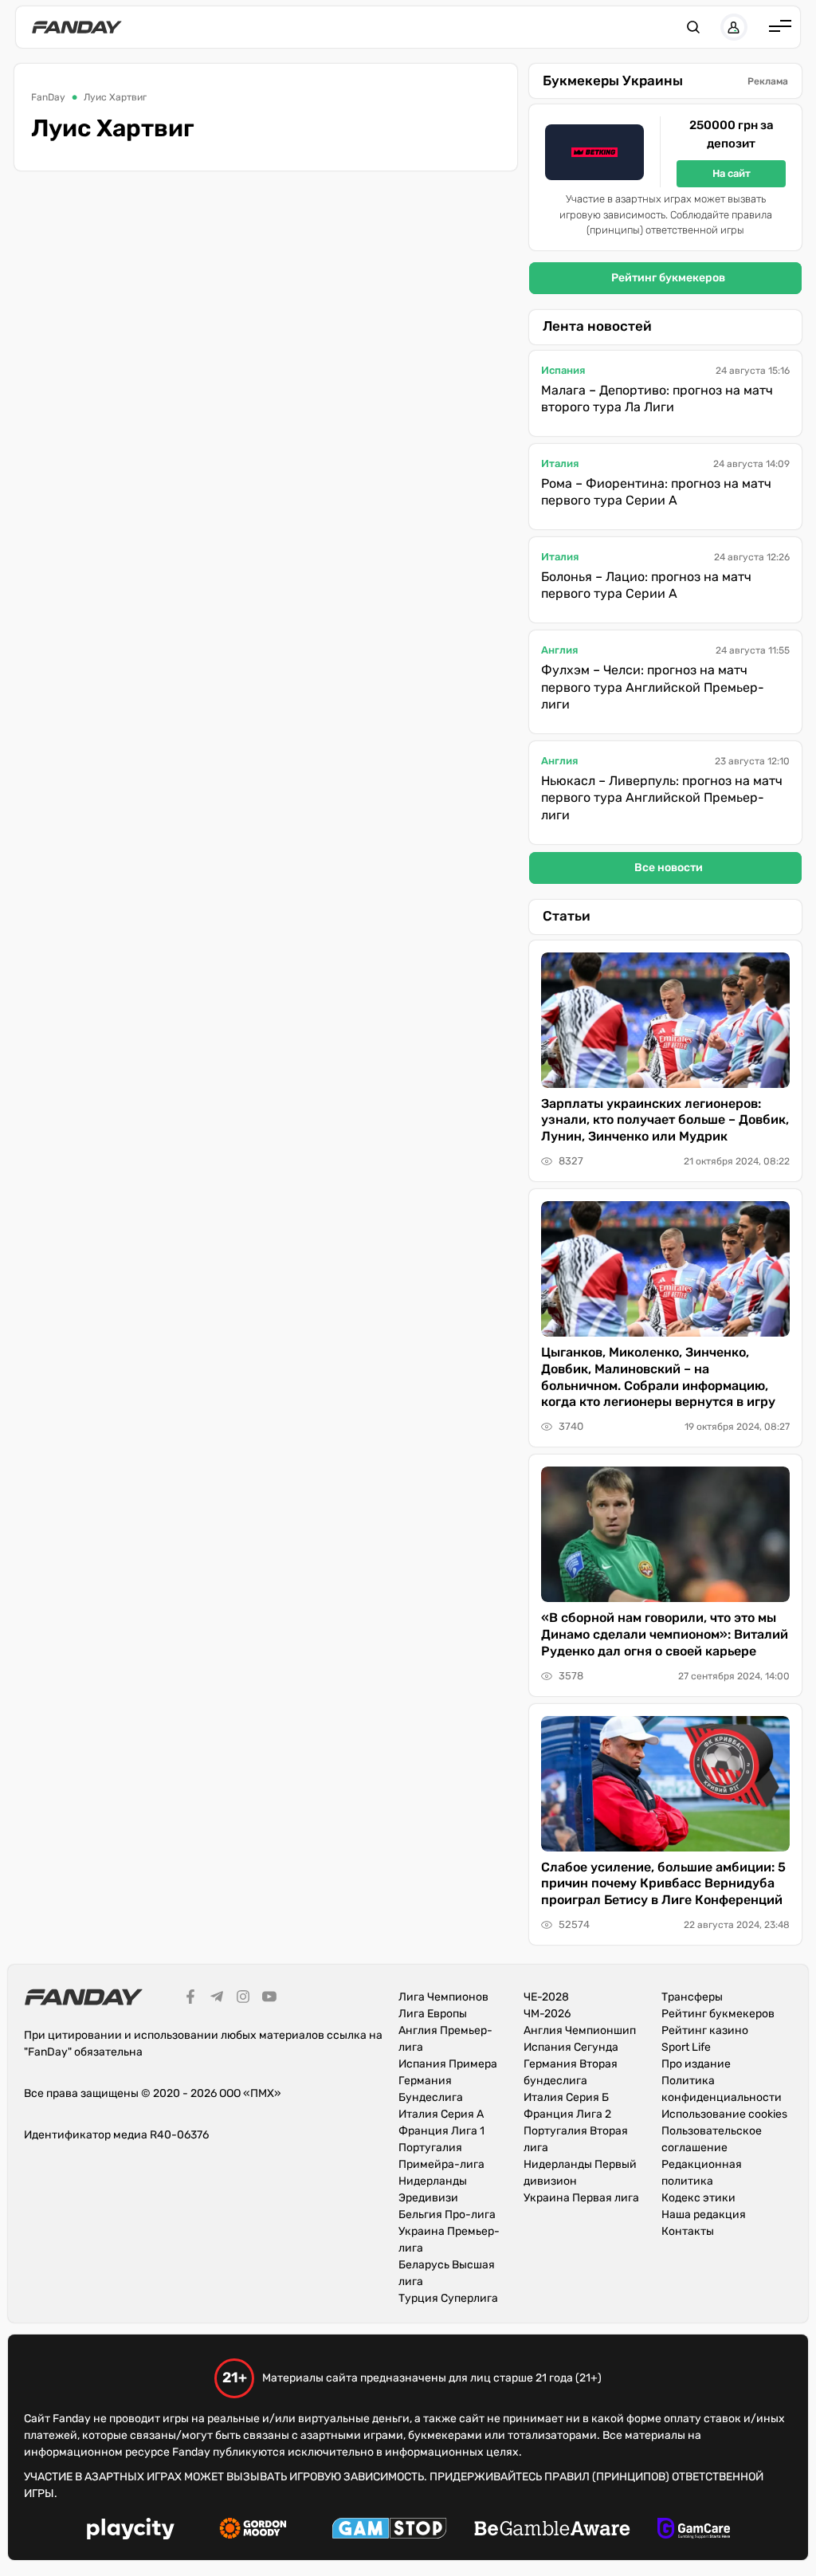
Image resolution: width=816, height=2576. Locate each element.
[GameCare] (694, 2531)
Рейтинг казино (705, 2030)
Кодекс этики (698, 2198)
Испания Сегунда (571, 2047)
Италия (560, 463)
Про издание (696, 2064)
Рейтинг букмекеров (668, 278)
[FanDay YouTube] (269, 1999)
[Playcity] (131, 2531)
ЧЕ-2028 (546, 1997)
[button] (693, 27)
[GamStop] (389, 2531)
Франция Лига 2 (567, 2114)
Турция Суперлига (448, 2298)
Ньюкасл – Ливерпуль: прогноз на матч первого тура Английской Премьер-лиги (662, 798)
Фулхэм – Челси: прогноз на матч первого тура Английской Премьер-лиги (653, 687)
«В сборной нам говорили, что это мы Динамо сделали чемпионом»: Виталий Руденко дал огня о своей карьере (665, 1634)
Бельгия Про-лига (447, 2215)
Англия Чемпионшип (580, 2030)
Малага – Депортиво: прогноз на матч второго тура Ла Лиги (657, 399)
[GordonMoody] (253, 2531)
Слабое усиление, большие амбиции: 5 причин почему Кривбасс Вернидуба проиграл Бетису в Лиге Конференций (663, 1884)
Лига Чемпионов (443, 1997)
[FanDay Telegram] (217, 1999)
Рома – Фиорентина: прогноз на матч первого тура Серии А (656, 492)
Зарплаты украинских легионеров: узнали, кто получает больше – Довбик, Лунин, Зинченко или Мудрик (665, 1120)
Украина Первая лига (581, 2198)
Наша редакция (704, 2215)
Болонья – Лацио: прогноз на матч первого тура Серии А (646, 585)
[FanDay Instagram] (243, 1999)
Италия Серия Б (566, 2097)
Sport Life (686, 2047)
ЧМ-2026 (547, 2014)
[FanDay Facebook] (190, 1999)
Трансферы (692, 1997)
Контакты (688, 2231)
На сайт (732, 173)
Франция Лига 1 (441, 2131)
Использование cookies (724, 2114)
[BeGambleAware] (552, 2531)
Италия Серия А (441, 2114)
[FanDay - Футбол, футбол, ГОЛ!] (77, 27)
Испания (563, 370)
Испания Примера (448, 2064)
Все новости (669, 868)
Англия (559, 650)
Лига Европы (433, 2014)
